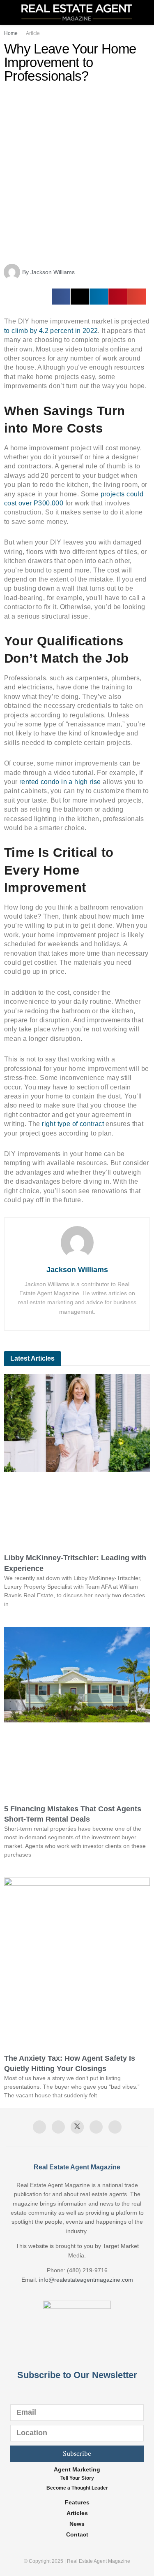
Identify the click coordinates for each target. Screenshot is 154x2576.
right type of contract (74, 1124)
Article (33, 33)
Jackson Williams (77, 1270)
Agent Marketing (77, 2469)
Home (11, 33)
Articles (77, 2513)
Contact (77, 2534)
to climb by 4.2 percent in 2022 (51, 331)
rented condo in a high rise (61, 782)
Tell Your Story (77, 2478)
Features (77, 2502)
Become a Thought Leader (77, 2488)
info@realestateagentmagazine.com (86, 2280)
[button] (61, 297)
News (77, 2524)
